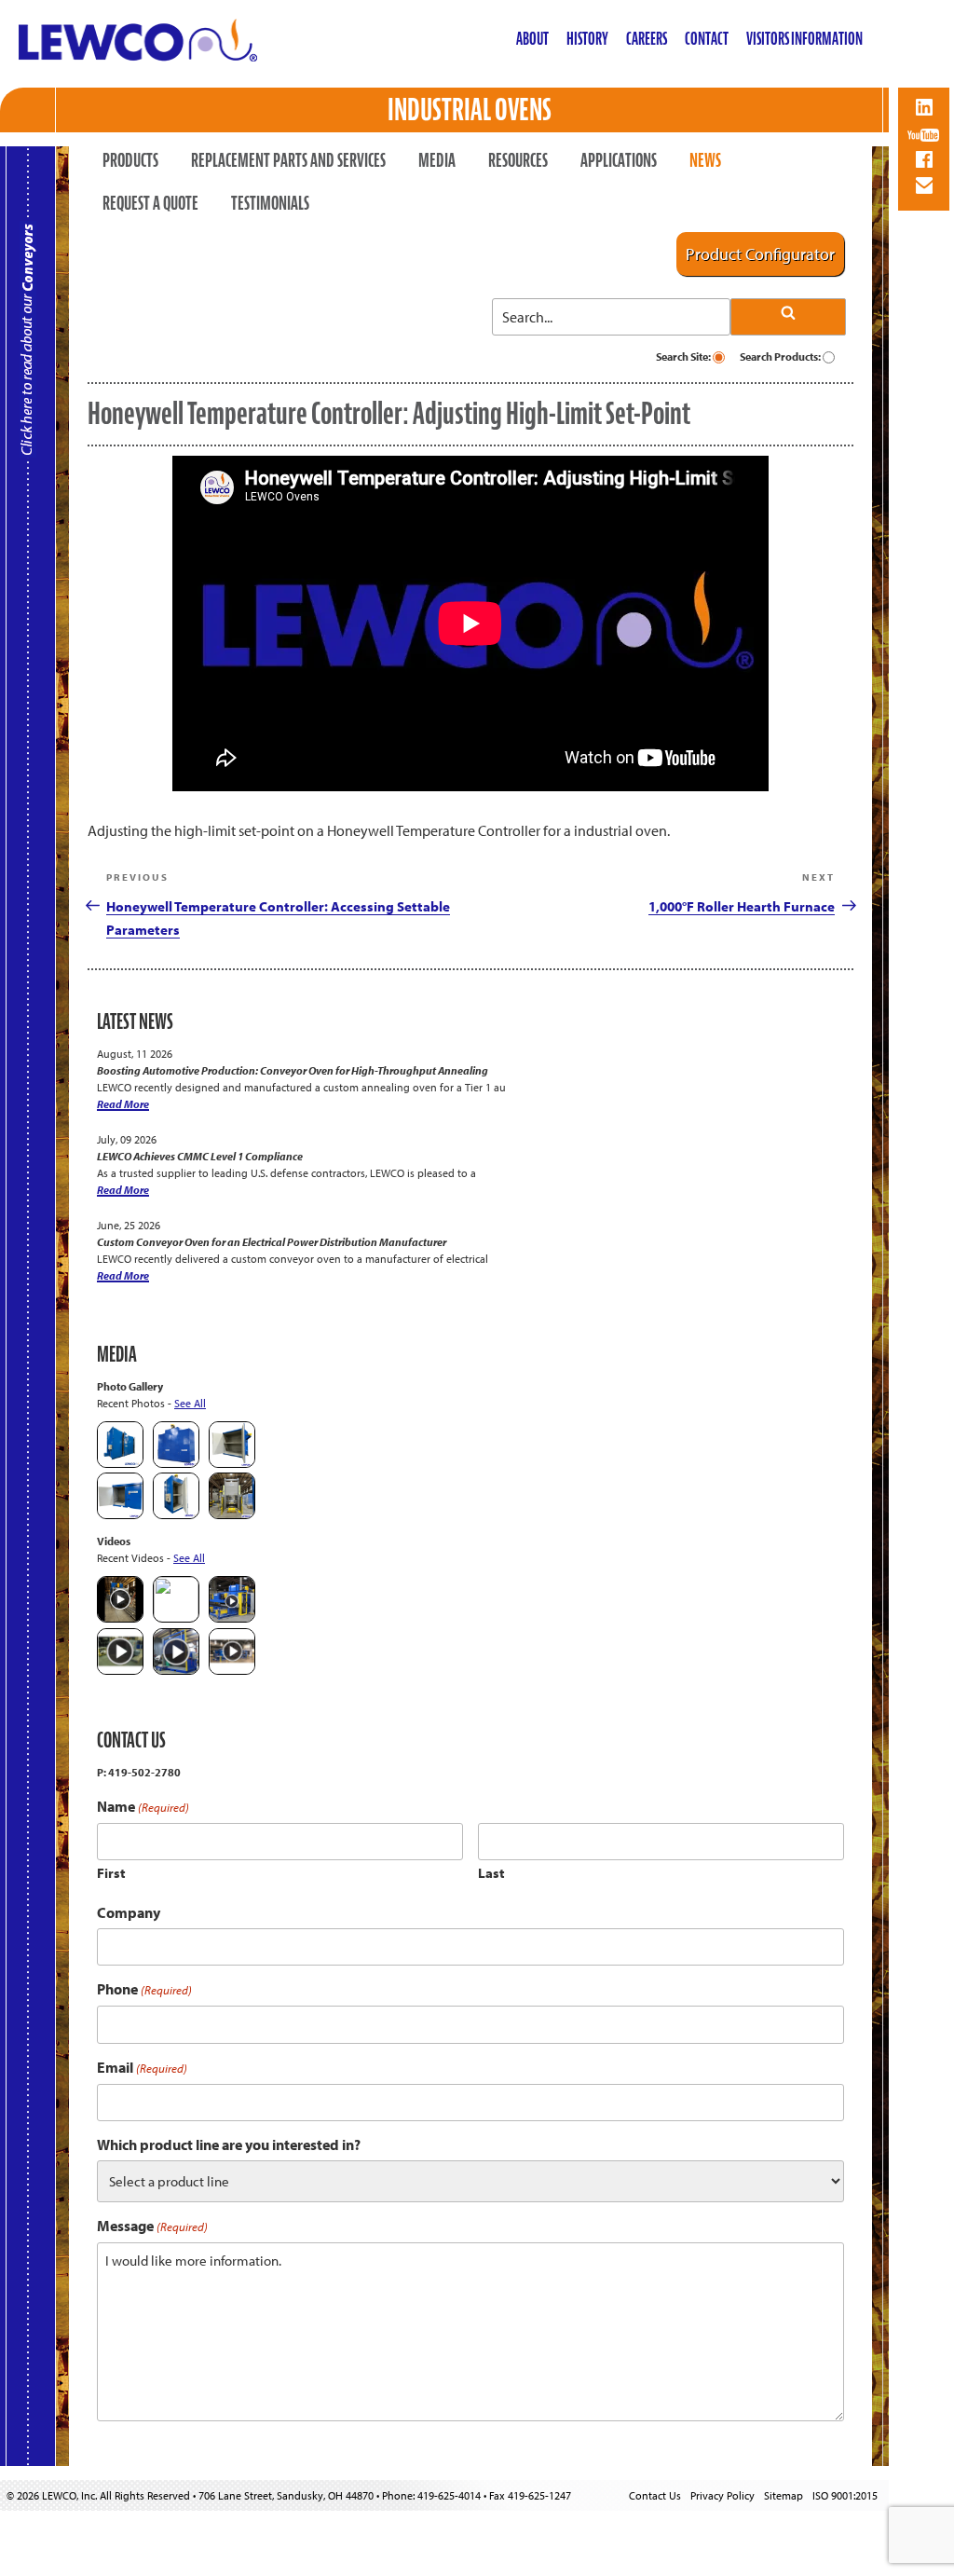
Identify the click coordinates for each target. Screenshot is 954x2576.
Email (142, 2068)
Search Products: (781, 356)
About (532, 39)
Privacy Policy (722, 2495)
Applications (619, 160)
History (587, 39)
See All (190, 1403)
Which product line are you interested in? (229, 2144)
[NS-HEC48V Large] (176, 1464)
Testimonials (270, 203)
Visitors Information (804, 39)
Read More (123, 1104)
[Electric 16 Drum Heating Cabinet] (232, 1464)
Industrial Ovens (470, 110)
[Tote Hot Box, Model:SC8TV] (120, 1464)
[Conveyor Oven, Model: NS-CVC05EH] (232, 1515)
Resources (518, 160)
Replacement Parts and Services (288, 160)
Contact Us (655, 2495)
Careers (647, 39)
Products (130, 160)
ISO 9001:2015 (845, 2495)
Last (491, 1873)
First (111, 1873)
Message (152, 2226)
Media (437, 160)
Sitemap (784, 2495)
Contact (707, 39)
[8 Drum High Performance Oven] (176, 1515)
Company (129, 1912)
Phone (144, 1989)
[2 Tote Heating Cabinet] (120, 1515)
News (705, 160)
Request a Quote (150, 203)
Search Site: (684, 356)
